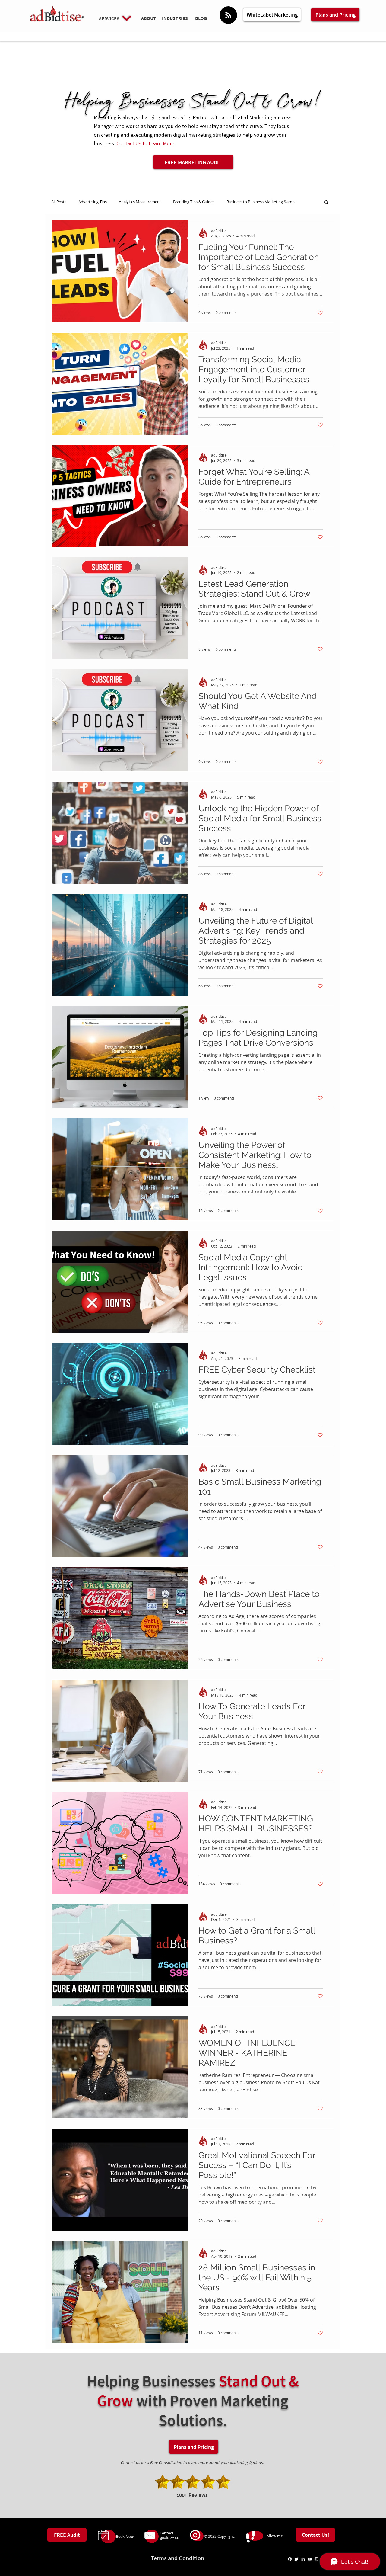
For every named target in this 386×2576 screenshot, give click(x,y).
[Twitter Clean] (296, 2559)
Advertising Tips (93, 202)
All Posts (59, 202)
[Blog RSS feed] (228, 15)
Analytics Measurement (140, 202)
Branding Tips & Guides (194, 202)
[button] (326, 203)
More (231, 202)
